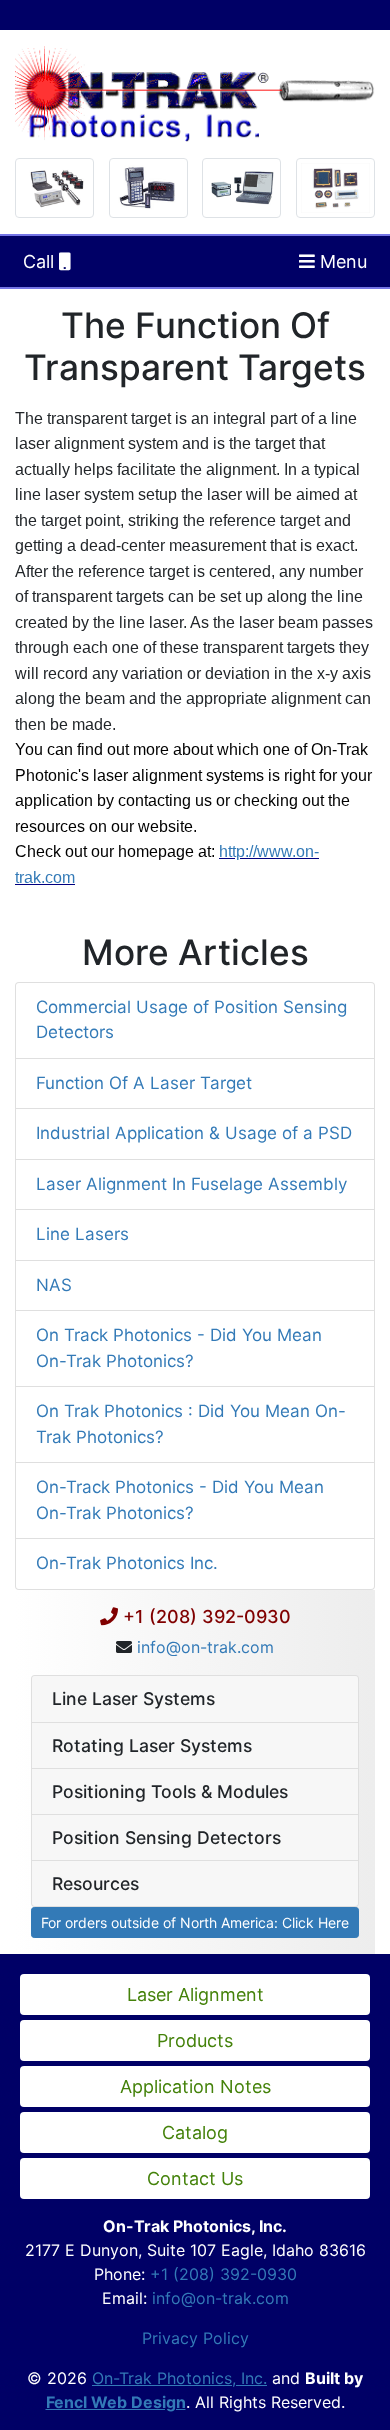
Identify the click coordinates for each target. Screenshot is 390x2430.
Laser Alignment (195, 1994)
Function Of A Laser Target (144, 1083)
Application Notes (195, 2086)
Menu (341, 261)
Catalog (195, 2132)
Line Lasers (82, 1234)
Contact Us (195, 2178)
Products (195, 2040)
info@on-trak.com (205, 1647)
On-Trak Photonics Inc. (127, 1563)
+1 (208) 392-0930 (207, 1616)
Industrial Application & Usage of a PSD (194, 1133)
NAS (54, 1285)
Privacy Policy (195, 2338)
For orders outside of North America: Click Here (195, 1922)
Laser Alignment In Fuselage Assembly (191, 1184)
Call (41, 261)
